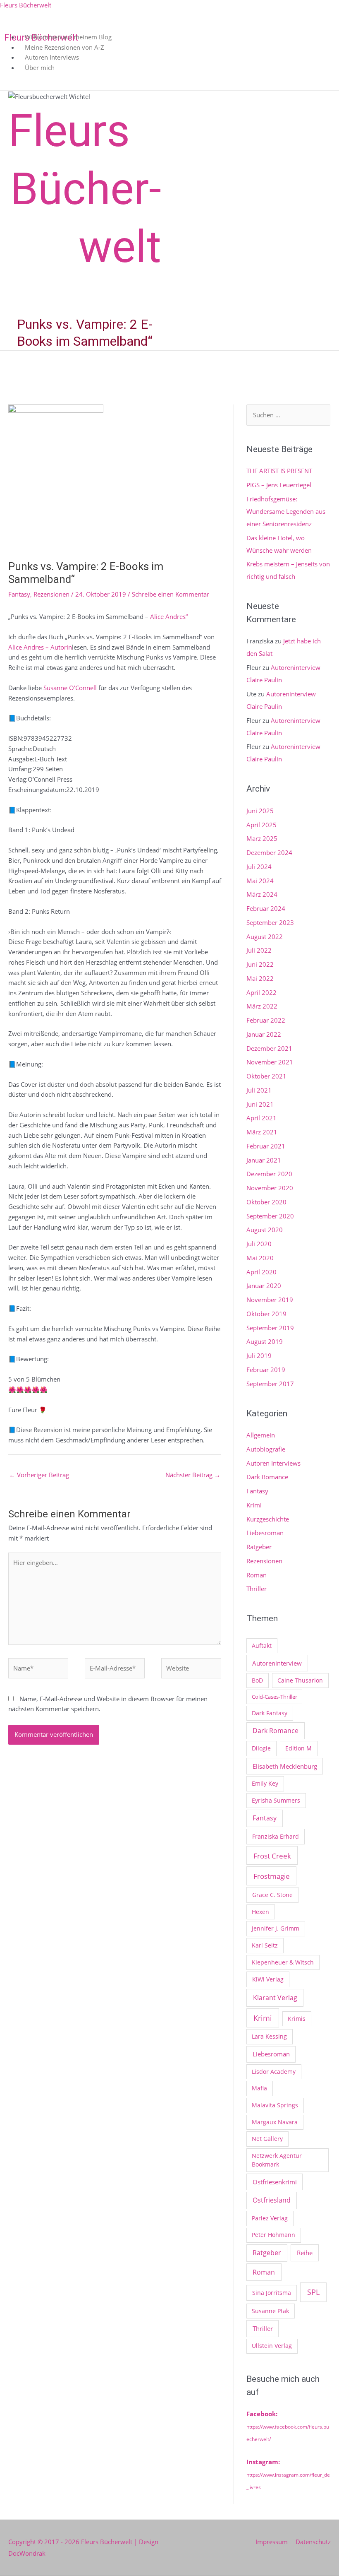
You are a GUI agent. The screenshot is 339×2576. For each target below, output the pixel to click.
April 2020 (261, 1272)
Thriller (257, 1589)
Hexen (260, 1912)
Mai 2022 (260, 978)
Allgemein (261, 1435)
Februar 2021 (266, 1146)
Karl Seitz (265, 1945)
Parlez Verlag (270, 2218)
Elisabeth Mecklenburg (285, 1766)
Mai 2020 (260, 1258)
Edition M (298, 1748)
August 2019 (265, 1341)
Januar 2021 (264, 1160)
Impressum (272, 2542)
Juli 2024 (259, 867)
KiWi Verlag (268, 1979)
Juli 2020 (259, 1244)
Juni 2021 (260, 1104)
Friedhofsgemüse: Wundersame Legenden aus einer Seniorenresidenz (286, 511)
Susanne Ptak (270, 2311)
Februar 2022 (266, 1020)
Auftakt (262, 1646)
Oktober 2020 (266, 1202)
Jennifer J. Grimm (276, 1928)
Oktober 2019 (266, 1314)
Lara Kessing (269, 2036)
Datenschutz (313, 2542)
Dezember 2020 (269, 1174)
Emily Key (265, 1783)
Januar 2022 (264, 1034)
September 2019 (270, 1328)
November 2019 (270, 1300)
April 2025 (261, 825)
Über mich (40, 67)
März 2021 (262, 1132)
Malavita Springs (275, 2105)
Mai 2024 (260, 881)
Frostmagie (272, 1876)
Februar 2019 (266, 1370)
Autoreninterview (277, 1663)
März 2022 (262, 1006)
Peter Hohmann (273, 2235)
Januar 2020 (264, 1286)
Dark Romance (267, 1477)
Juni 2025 (260, 811)
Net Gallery (267, 2139)
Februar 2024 (266, 908)
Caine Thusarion (300, 1680)
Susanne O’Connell (70, 688)
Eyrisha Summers (276, 1800)
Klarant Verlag (275, 1998)
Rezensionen (51, 594)
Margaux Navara (275, 2122)
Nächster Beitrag (193, 1475)
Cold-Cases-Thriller (275, 1697)
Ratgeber (259, 1547)
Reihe (305, 2253)
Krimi (254, 1505)
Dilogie (261, 1748)
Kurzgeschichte (268, 1519)
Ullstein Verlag (272, 2346)
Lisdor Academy (274, 2072)
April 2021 (261, 1118)
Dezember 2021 (269, 1048)
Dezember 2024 (269, 852)
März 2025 (262, 838)
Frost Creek (272, 1856)
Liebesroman (265, 1533)
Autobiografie (266, 1449)
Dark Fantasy (270, 1713)
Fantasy (19, 594)
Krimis (297, 2019)
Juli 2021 (259, 1090)
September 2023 (270, 922)
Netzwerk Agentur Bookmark (277, 2160)
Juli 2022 (259, 950)
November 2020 (270, 1188)
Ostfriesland (272, 2200)
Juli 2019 (259, 1355)
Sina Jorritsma (272, 2293)
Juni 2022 (260, 964)
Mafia (259, 2088)
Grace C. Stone (272, 1895)
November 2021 (270, 1062)
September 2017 (270, 1384)
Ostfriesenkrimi (275, 2182)
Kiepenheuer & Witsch (283, 1962)
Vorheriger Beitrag (39, 1475)
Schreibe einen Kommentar (171, 594)
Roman (257, 1575)
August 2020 (265, 1230)
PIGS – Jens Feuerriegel (279, 485)
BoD (257, 1680)
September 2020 (270, 1216)
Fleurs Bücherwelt (26, 5)
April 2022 (261, 992)
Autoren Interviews (273, 1463)
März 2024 (262, 894)
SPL (313, 2292)
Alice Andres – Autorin (40, 647)
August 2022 (265, 937)
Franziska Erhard (276, 1836)
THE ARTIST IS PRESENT (279, 471)
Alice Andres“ (169, 616)
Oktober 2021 (266, 1076)
